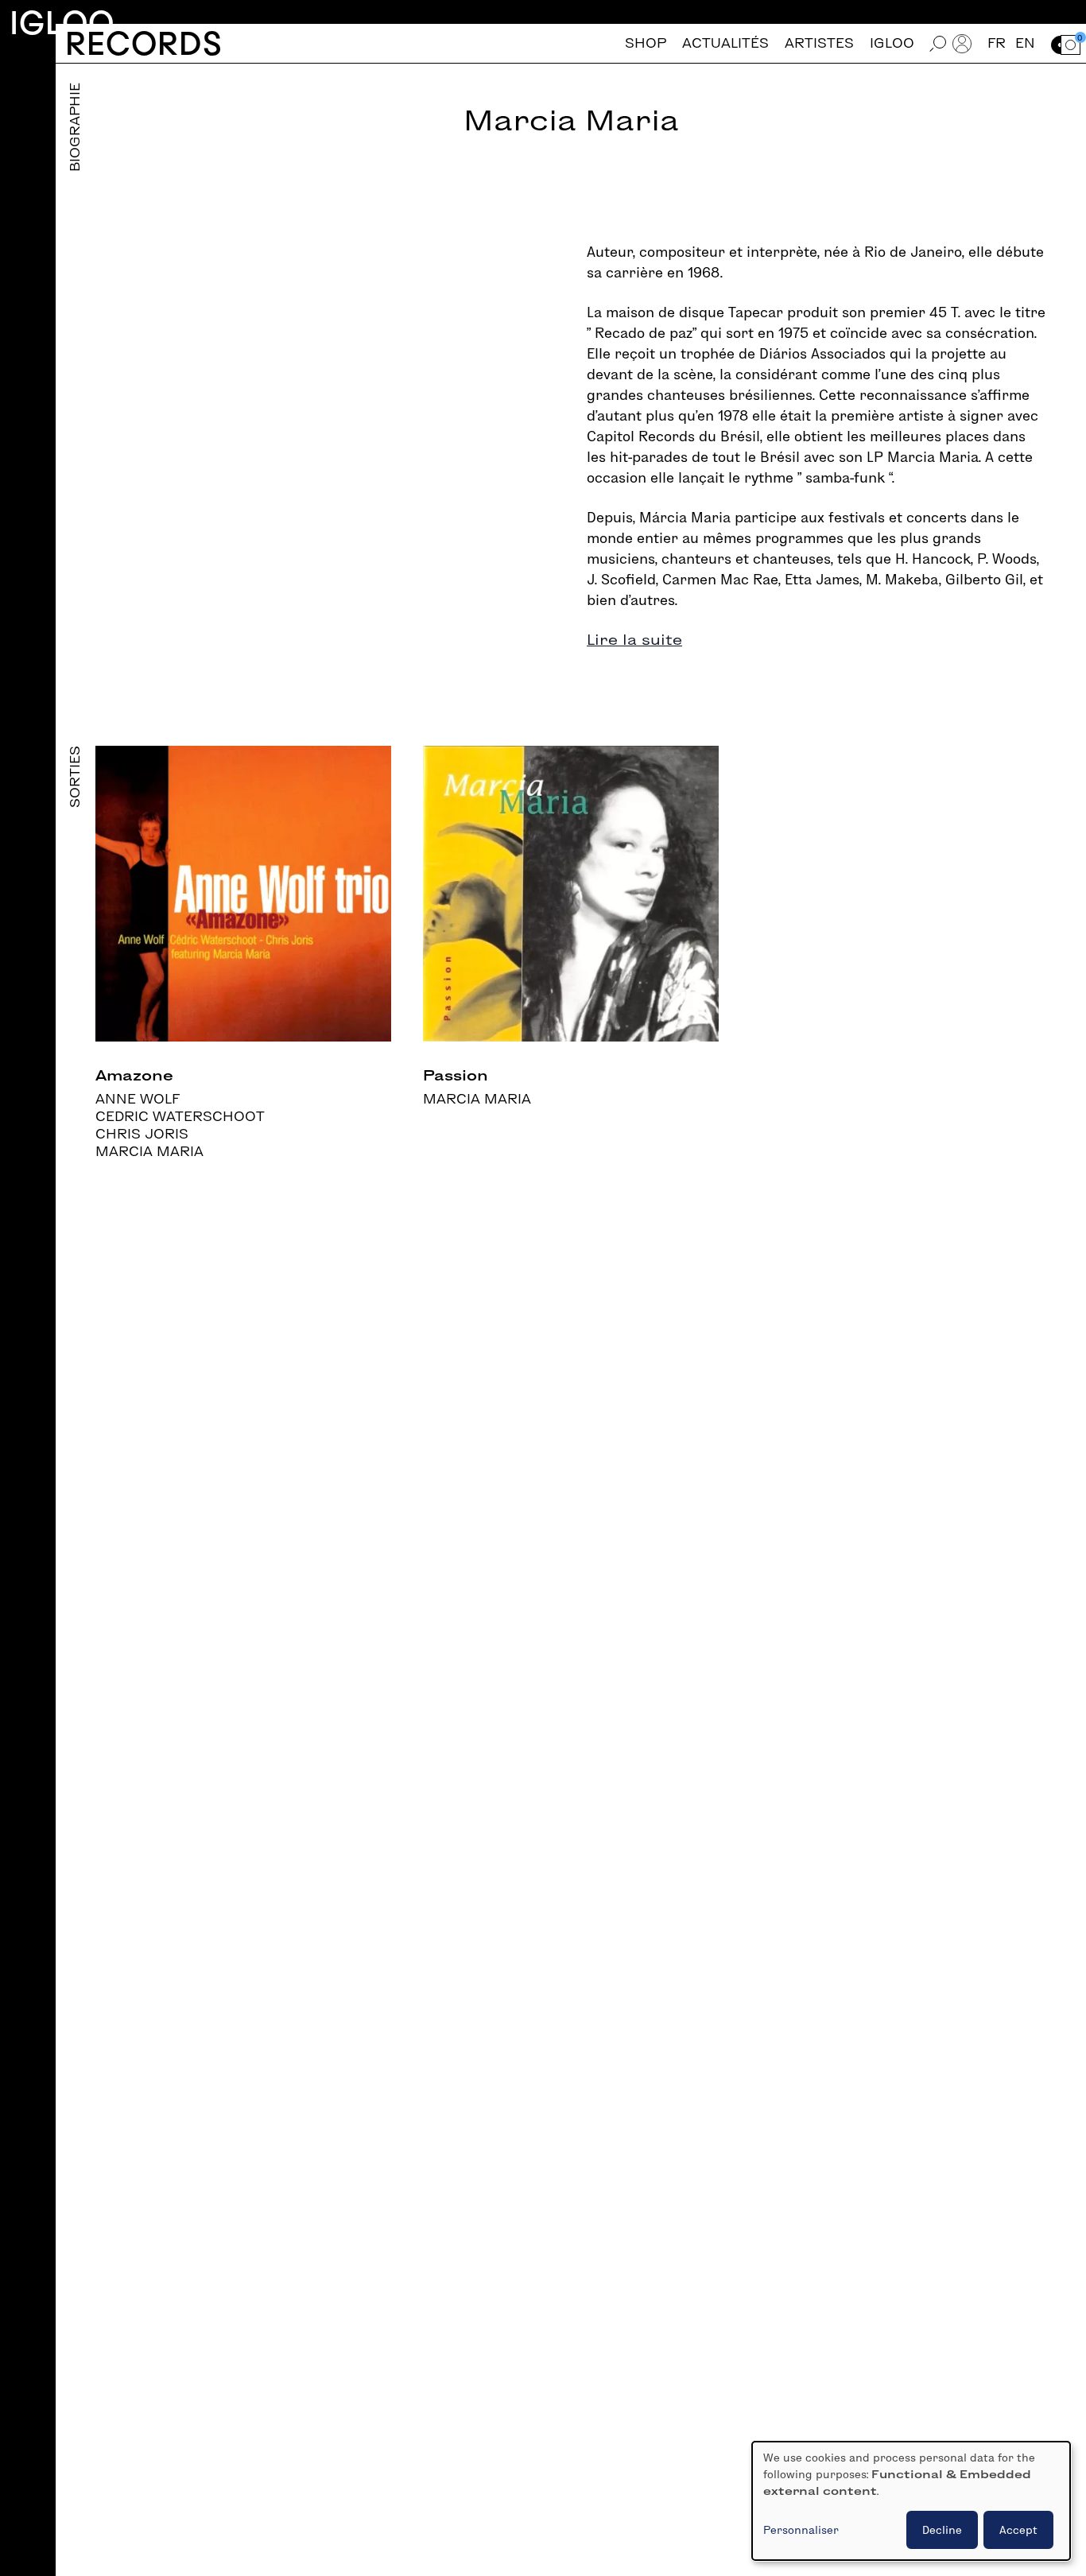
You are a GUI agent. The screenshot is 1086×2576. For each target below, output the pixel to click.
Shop (646, 43)
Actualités (725, 43)
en (1025, 43)
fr (997, 43)
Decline (942, 2530)
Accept (1018, 2530)
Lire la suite (634, 640)
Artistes (819, 43)
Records (144, 43)
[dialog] (911, 2501)
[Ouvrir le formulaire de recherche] (938, 43)
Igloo (62, 23)
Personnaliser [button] (801, 2530)
